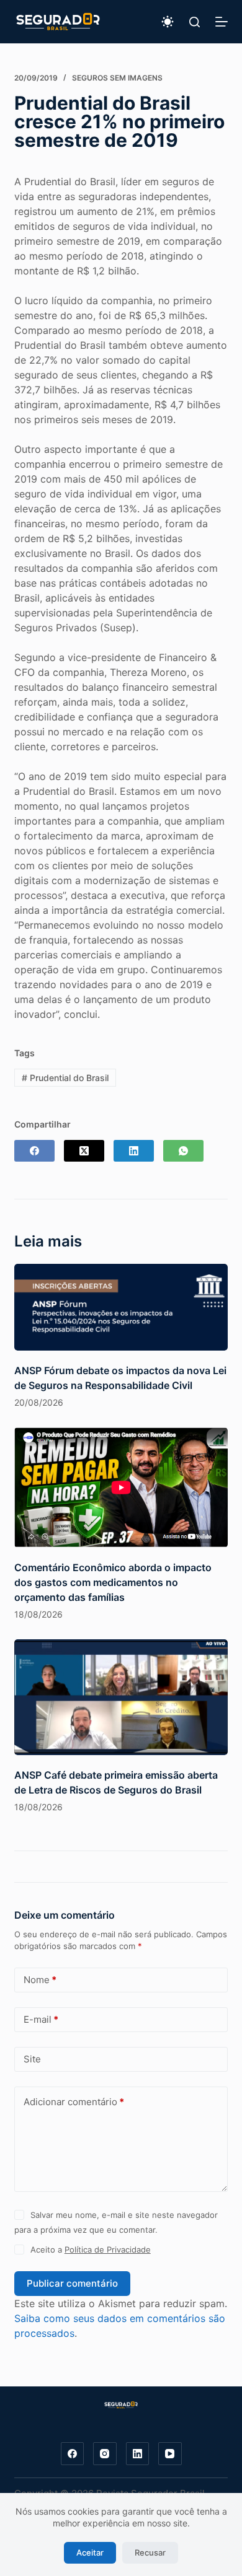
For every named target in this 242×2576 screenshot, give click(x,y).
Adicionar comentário (74, 2102)
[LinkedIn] (134, 1151)
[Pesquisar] (195, 22)
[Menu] (222, 22)
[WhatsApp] (183, 1151)
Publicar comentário (72, 2283)
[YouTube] (170, 2454)
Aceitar (90, 2552)
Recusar (150, 2552)
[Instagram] (105, 2454)
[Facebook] (34, 1151)
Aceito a (91, 2250)
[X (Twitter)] (84, 1151)
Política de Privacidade (108, 2250)
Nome (40, 1980)
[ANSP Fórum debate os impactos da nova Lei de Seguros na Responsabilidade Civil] (121, 1307)
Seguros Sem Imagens (117, 78)
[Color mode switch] (168, 22)
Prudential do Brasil (65, 1078)
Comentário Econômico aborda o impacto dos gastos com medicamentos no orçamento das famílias (113, 1582)
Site (32, 2059)
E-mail (41, 2019)
